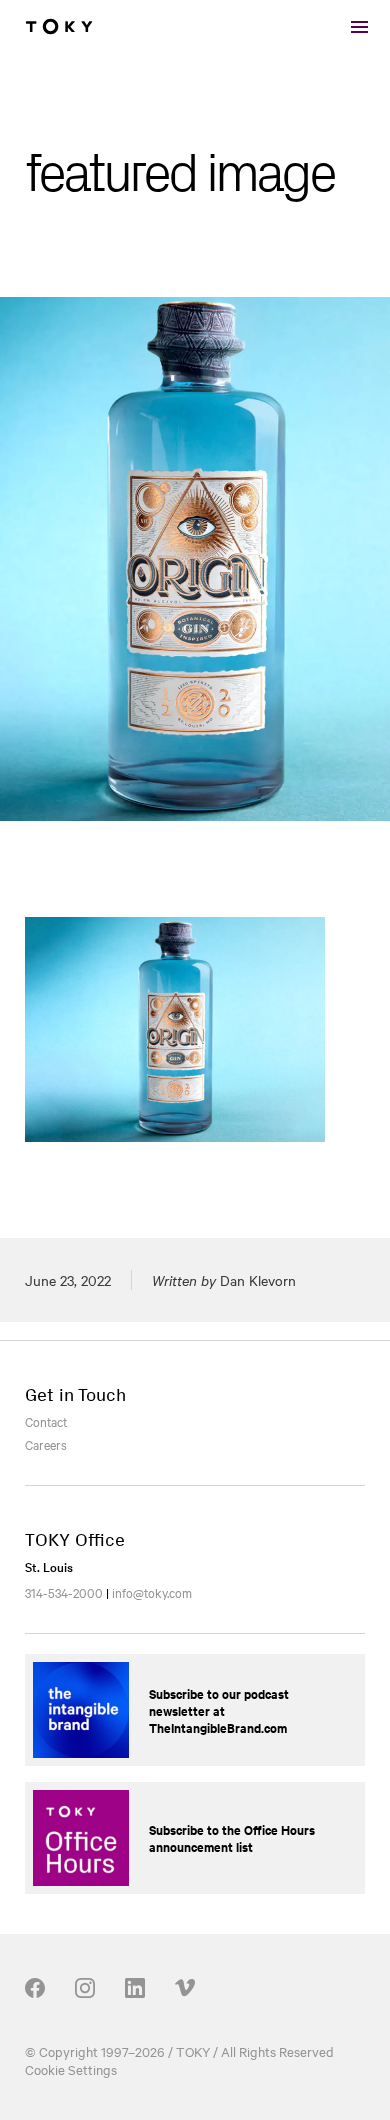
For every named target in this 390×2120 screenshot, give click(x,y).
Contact (46, 1421)
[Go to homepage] (59, 27)
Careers (46, 1444)
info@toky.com (152, 1592)
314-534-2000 (64, 1592)
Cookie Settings (71, 2069)
